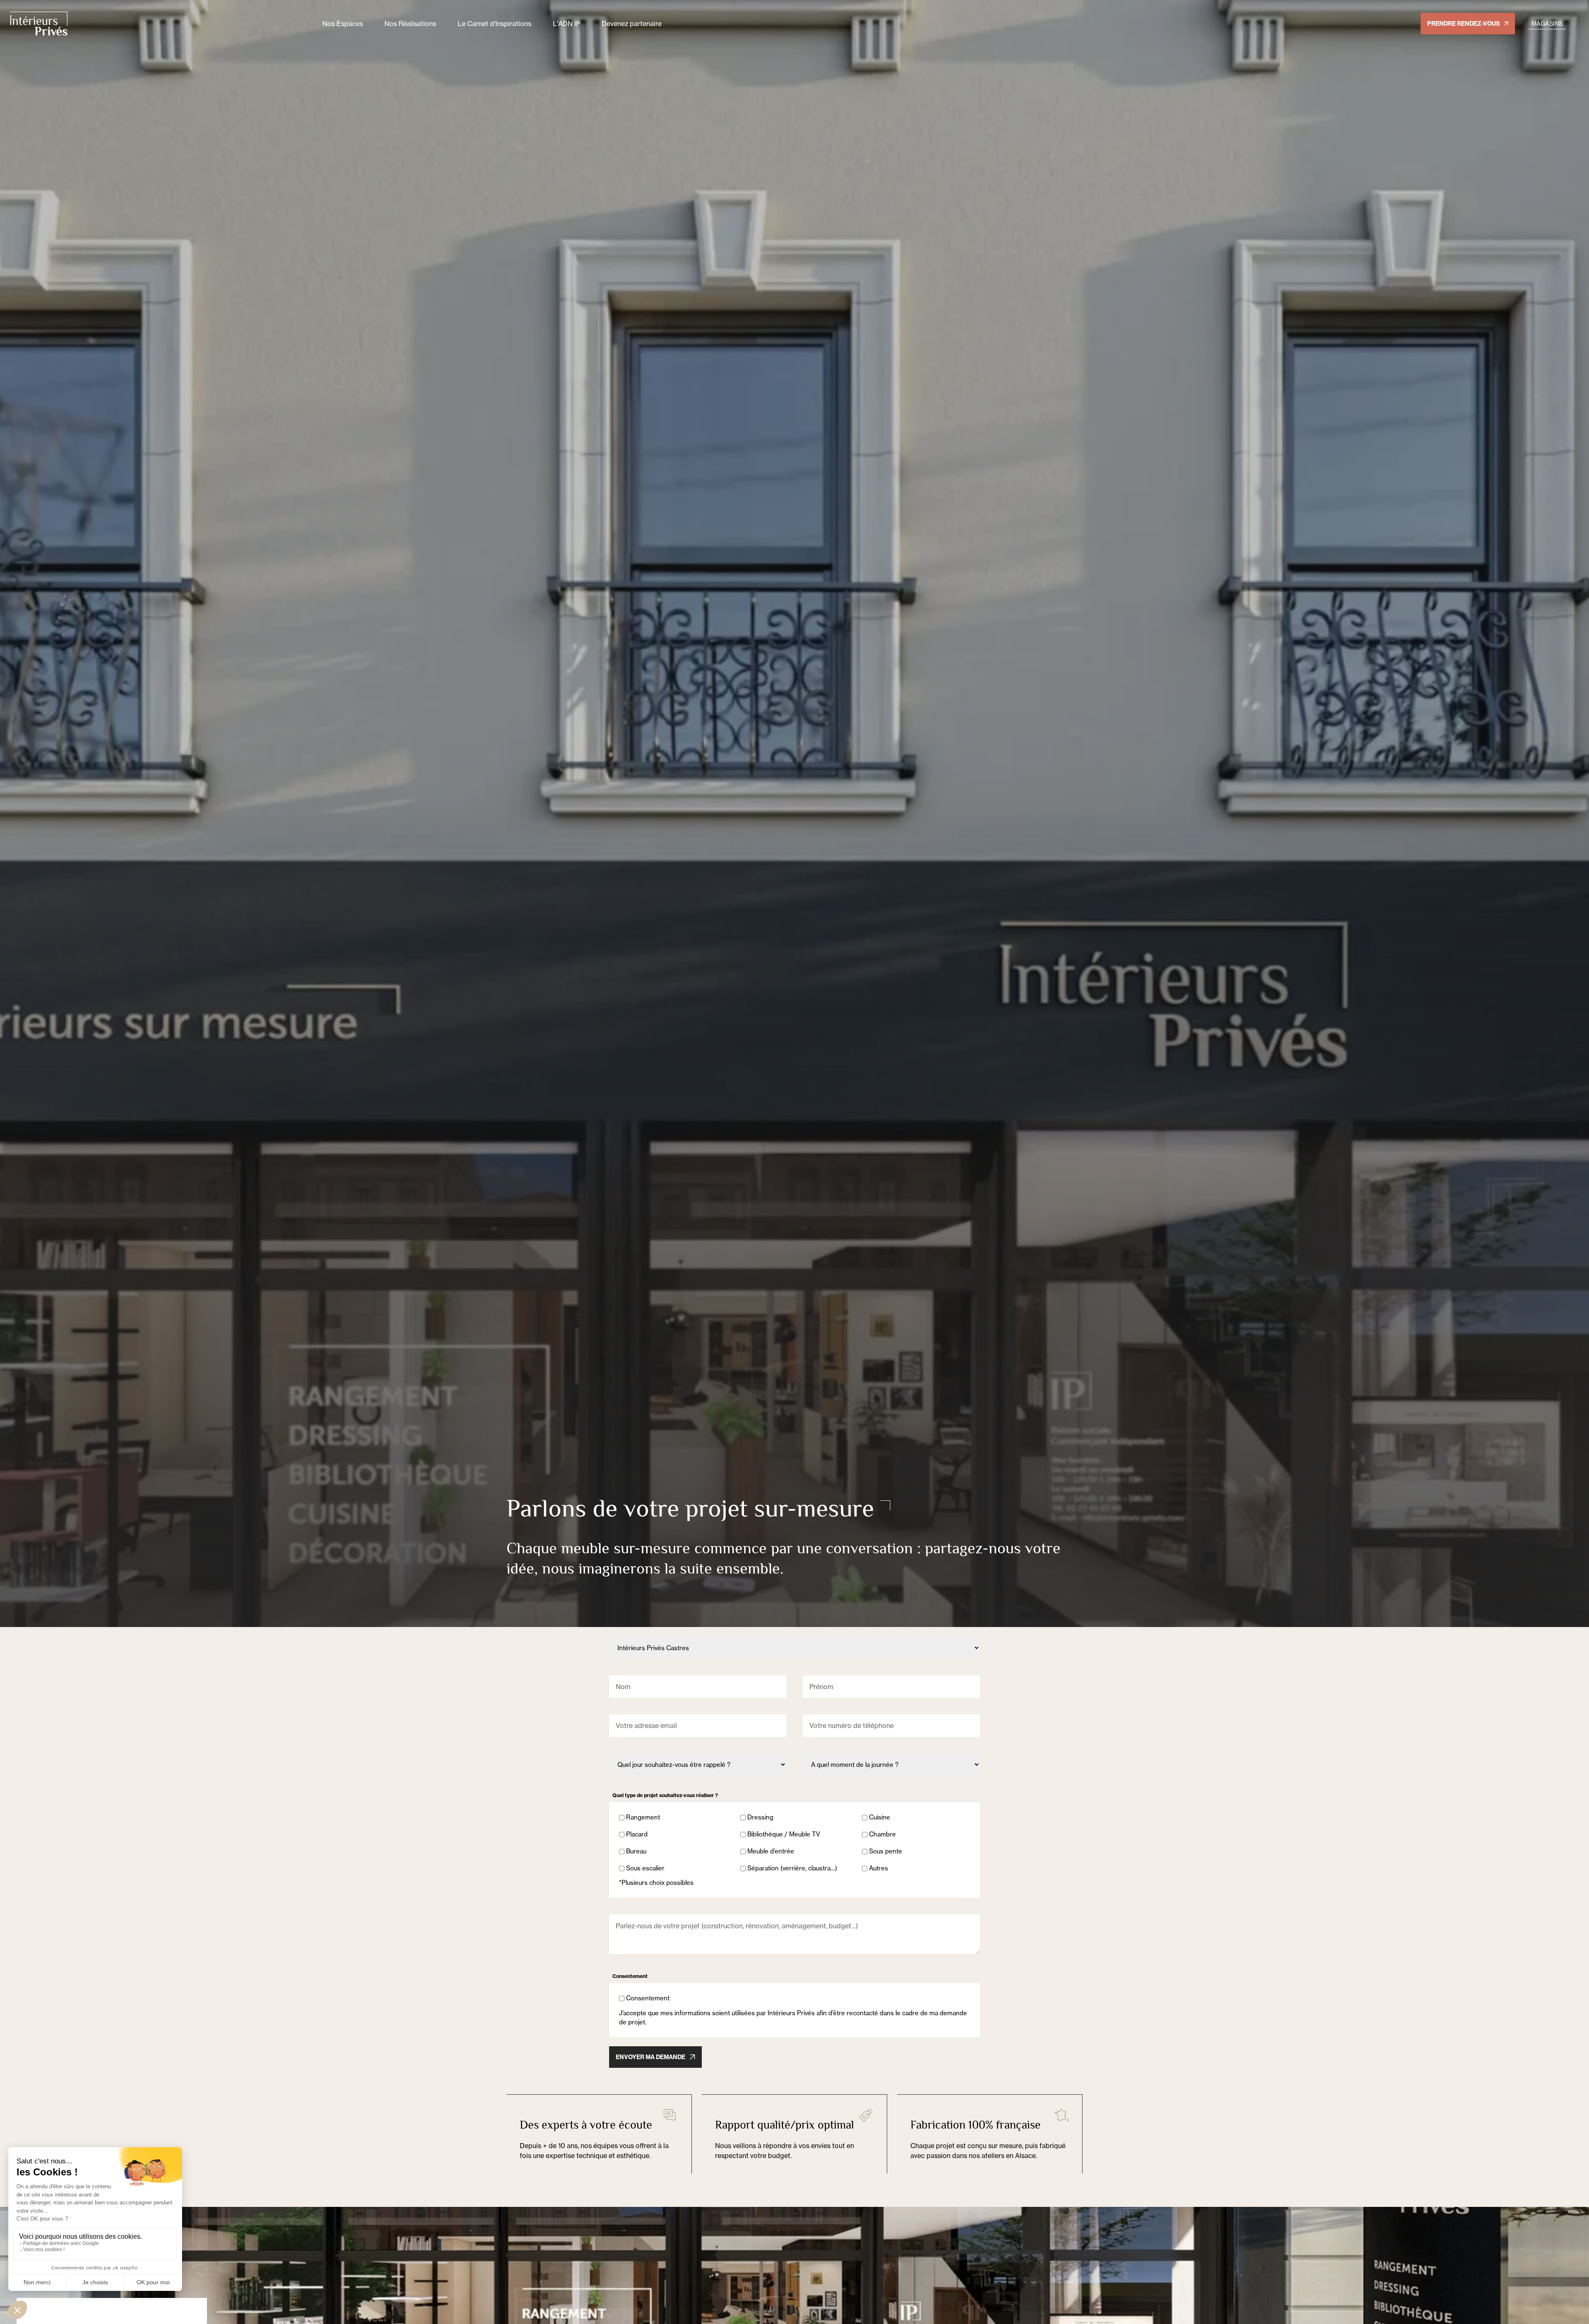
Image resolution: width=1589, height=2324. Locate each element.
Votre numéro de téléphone (852, 1726)
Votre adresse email (646, 1726)
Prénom (821, 1687)
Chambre (882, 1834)
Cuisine (880, 1817)
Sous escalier (645, 1868)
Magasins (1547, 23)
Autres (879, 1868)
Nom (623, 1687)
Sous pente (886, 1851)
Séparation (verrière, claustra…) (792, 1868)
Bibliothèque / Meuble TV (784, 1834)
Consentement (648, 1998)
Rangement (643, 1817)
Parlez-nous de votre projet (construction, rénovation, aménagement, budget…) (737, 1926)
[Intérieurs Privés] (161, 24)
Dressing (760, 1817)
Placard (637, 1834)
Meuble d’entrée (771, 1851)
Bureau (636, 1851)
